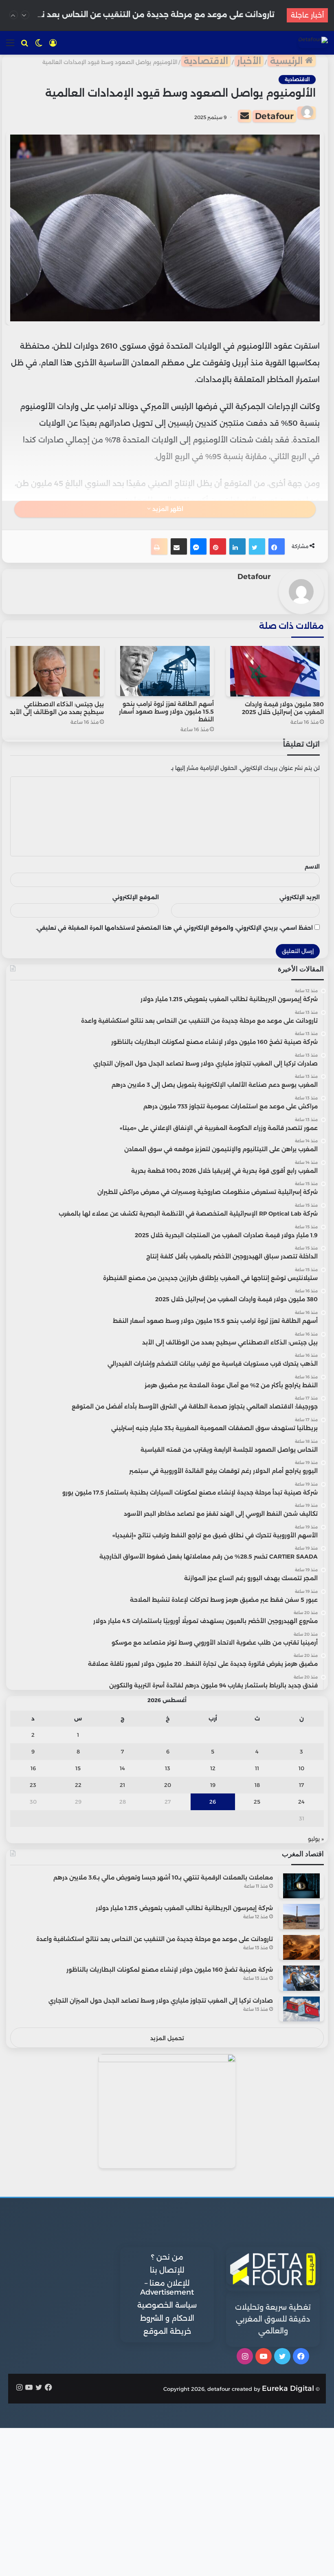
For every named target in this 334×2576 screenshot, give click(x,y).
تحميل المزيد (167, 2038)
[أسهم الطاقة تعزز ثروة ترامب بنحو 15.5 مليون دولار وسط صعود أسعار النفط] (165, 671)
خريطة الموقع (167, 2331)
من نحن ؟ (167, 2257)
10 (301, 1768)
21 (122, 1785)
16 (33, 1768)
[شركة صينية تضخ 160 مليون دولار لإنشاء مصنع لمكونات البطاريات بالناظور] (301, 1978)
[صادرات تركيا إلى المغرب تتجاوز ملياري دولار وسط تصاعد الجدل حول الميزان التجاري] (301, 2009)
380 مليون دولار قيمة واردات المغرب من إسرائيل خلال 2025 (283, 708)
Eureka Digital (288, 2388)
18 (257, 1785)
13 (168, 1768)
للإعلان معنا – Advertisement (167, 2288)
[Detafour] (313, 42)
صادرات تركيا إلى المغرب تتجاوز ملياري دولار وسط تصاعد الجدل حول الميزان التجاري (161, 2001)
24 (301, 1802)
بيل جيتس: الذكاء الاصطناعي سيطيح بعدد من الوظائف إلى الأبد (57, 708)
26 (213, 1802)
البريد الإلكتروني (300, 897)
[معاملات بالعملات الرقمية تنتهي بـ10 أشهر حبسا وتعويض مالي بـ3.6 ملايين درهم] (301, 1886)
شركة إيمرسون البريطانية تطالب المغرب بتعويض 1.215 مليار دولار (184, 1908)
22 (78, 1785)
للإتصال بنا (167, 2270)
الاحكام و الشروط (167, 2318)
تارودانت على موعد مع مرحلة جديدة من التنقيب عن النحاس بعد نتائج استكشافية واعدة (155, 1939)
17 (301, 1785)
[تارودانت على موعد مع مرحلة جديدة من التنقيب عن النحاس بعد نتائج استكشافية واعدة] (301, 1947)
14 (122, 1768)
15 (78, 1768)
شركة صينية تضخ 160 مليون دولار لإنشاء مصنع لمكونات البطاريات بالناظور (170, 1970)
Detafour (274, 116)
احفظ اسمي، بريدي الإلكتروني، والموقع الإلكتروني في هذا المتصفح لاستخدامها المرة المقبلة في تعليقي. (174, 928)
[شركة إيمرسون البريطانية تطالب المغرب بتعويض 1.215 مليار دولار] (301, 1916)
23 (33, 1785)
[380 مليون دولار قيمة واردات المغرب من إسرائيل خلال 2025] (275, 671)
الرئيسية (288, 61)
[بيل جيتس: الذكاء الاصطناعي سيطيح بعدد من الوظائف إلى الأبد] (55, 671)
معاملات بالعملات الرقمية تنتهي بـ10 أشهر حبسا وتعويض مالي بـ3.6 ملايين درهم (163, 1877)
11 (257, 1768)
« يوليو (316, 1839)
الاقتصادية (206, 61)
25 (257, 1802)
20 (168, 1785)
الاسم (312, 867)
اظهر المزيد (167, 509)
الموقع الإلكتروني (136, 897)
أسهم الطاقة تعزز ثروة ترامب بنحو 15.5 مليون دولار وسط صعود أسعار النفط (166, 712)
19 (213, 1785)
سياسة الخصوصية (167, 2305)
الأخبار (249, 61)
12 (213, 1768)
